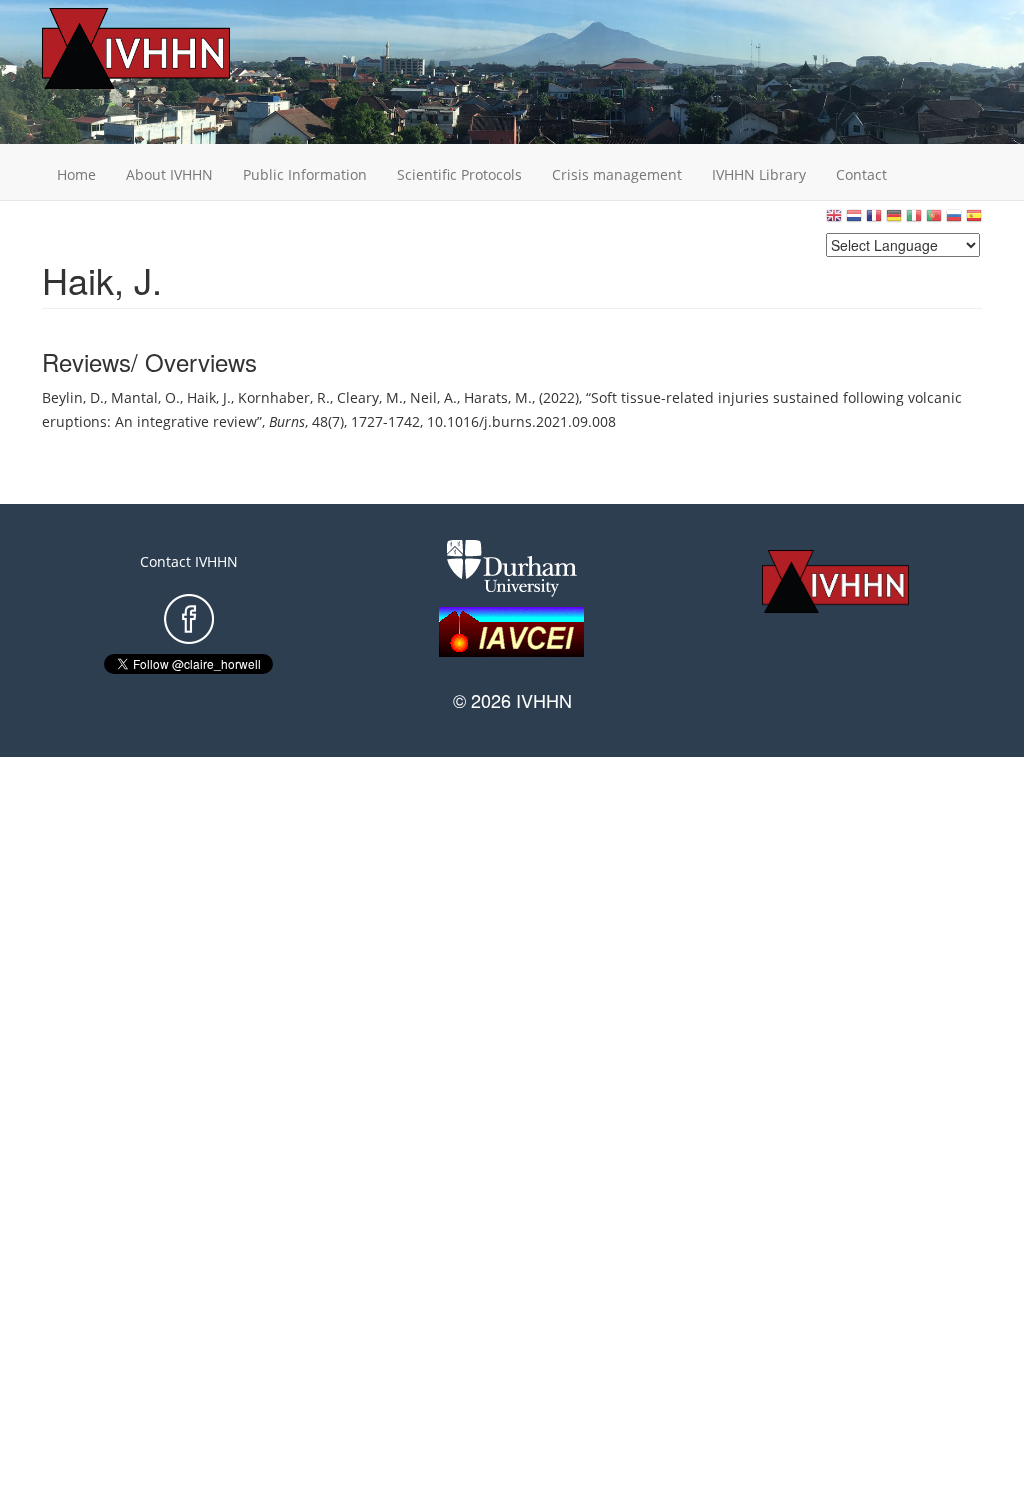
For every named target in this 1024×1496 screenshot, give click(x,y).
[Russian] (954, 220)
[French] (874, 220)
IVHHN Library (759, 174)
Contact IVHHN (189, 561)
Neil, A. (433, 397)
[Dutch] (854, 220)
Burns (287, 421)
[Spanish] (974, 220)
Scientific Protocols (459, 174)
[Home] (167, 48)
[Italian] (914, 220)
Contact (861, 174)
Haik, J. (209, 397)
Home (76, 174)
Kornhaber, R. (284, 397)
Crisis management (617, 174)
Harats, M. (498, 397)
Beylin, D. (73, 397)
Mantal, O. (145, 397)
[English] (834, 220)
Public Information (305, 174)
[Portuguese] (934, 220)
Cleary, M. (370, 397)
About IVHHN (169, 174)
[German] (894, 220)
